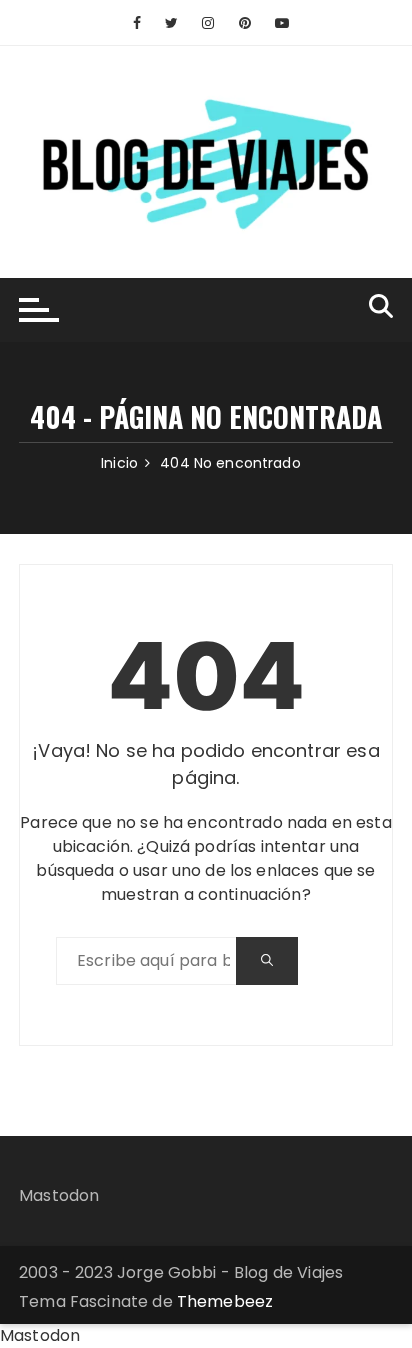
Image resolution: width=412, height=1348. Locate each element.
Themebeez (225, 1301)
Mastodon (59, 1195)
